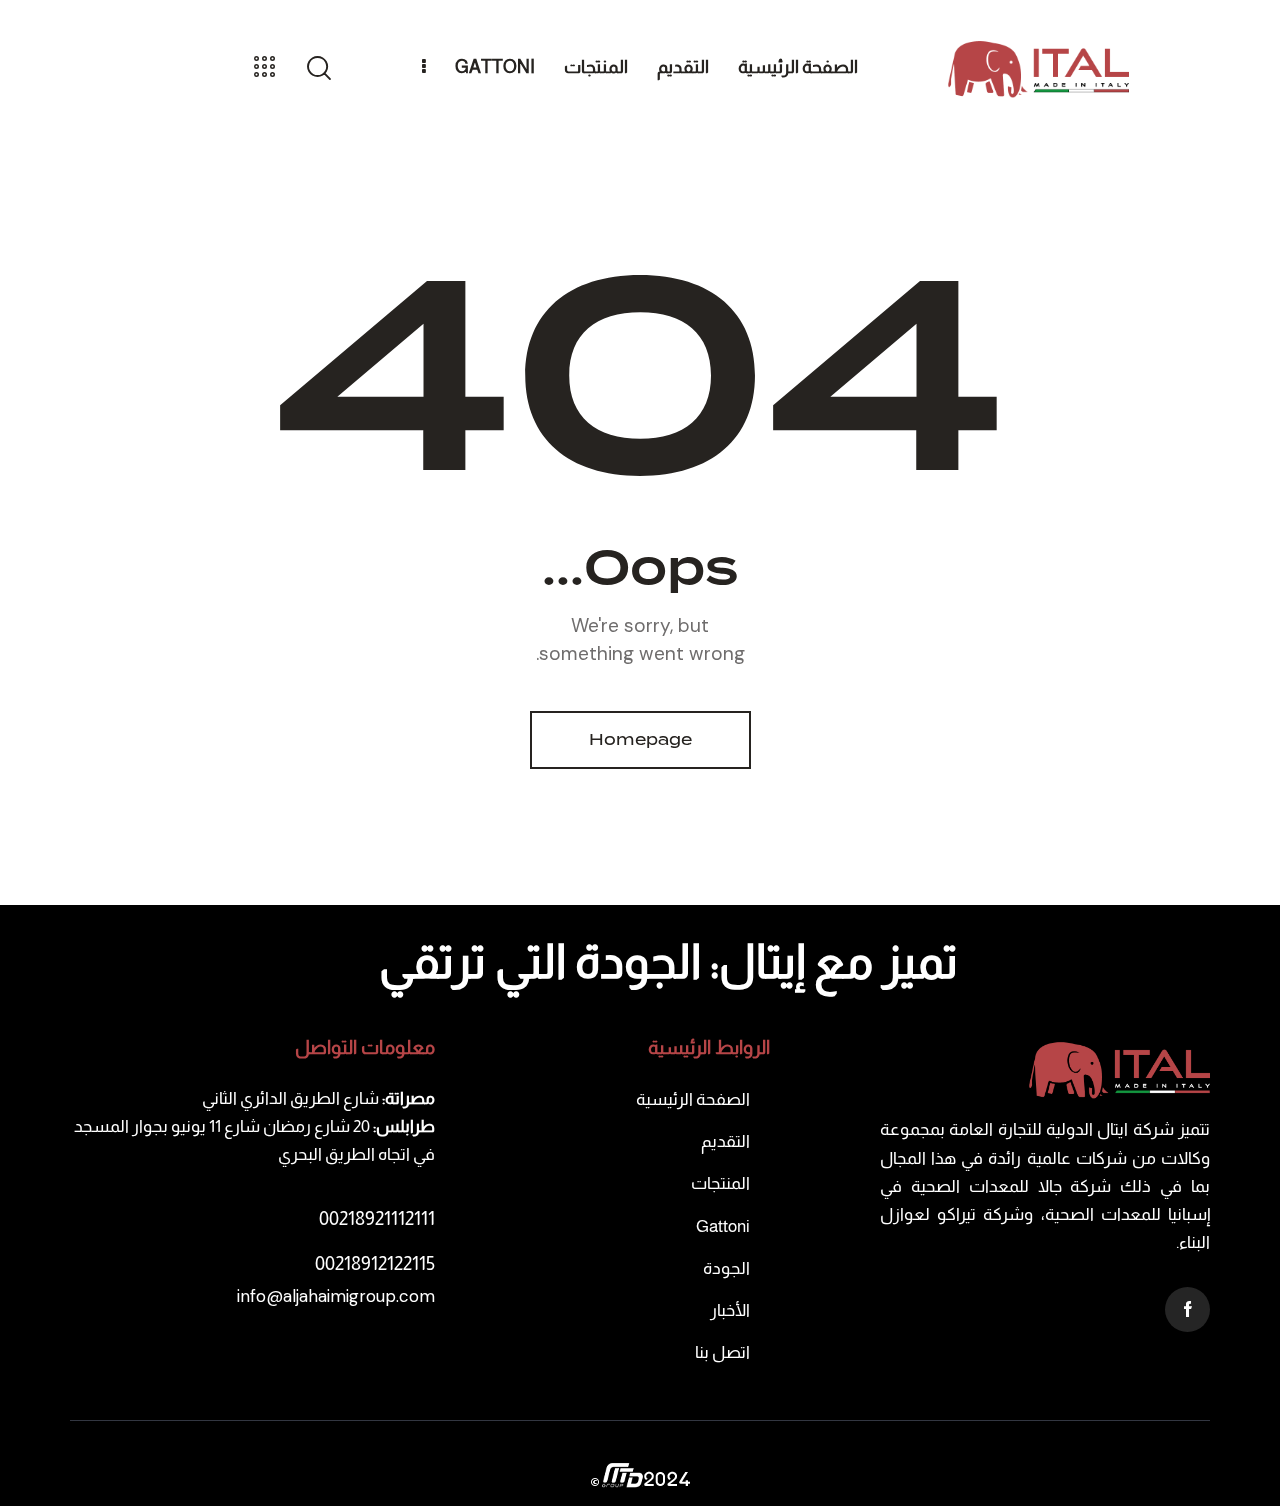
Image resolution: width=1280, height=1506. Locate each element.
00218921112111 (377, 1218)
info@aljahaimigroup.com (336, 1296)
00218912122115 (375, 1263)
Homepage (640, 739)
